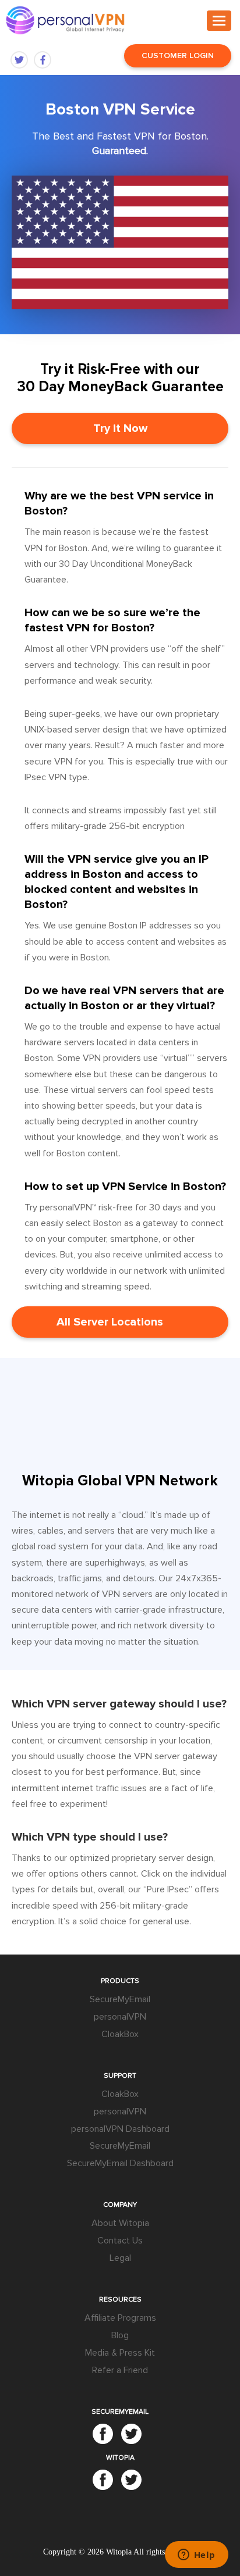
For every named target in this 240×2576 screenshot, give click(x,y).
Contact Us (120, 2241)
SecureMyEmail (120, 1999)
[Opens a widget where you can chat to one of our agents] (196, 2556)
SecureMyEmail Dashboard (120, 2163)
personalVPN (120, 2017)
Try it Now (120, 428)
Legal (120, 2258)
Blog (120, 2335)
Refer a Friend (120, 2370)
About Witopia (120, 2223)
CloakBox (120, 2034)
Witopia (119, 2552)
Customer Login (178, 56)
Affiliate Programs (120, 2318)
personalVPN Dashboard (120, 2129)
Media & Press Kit (120, 2353)
